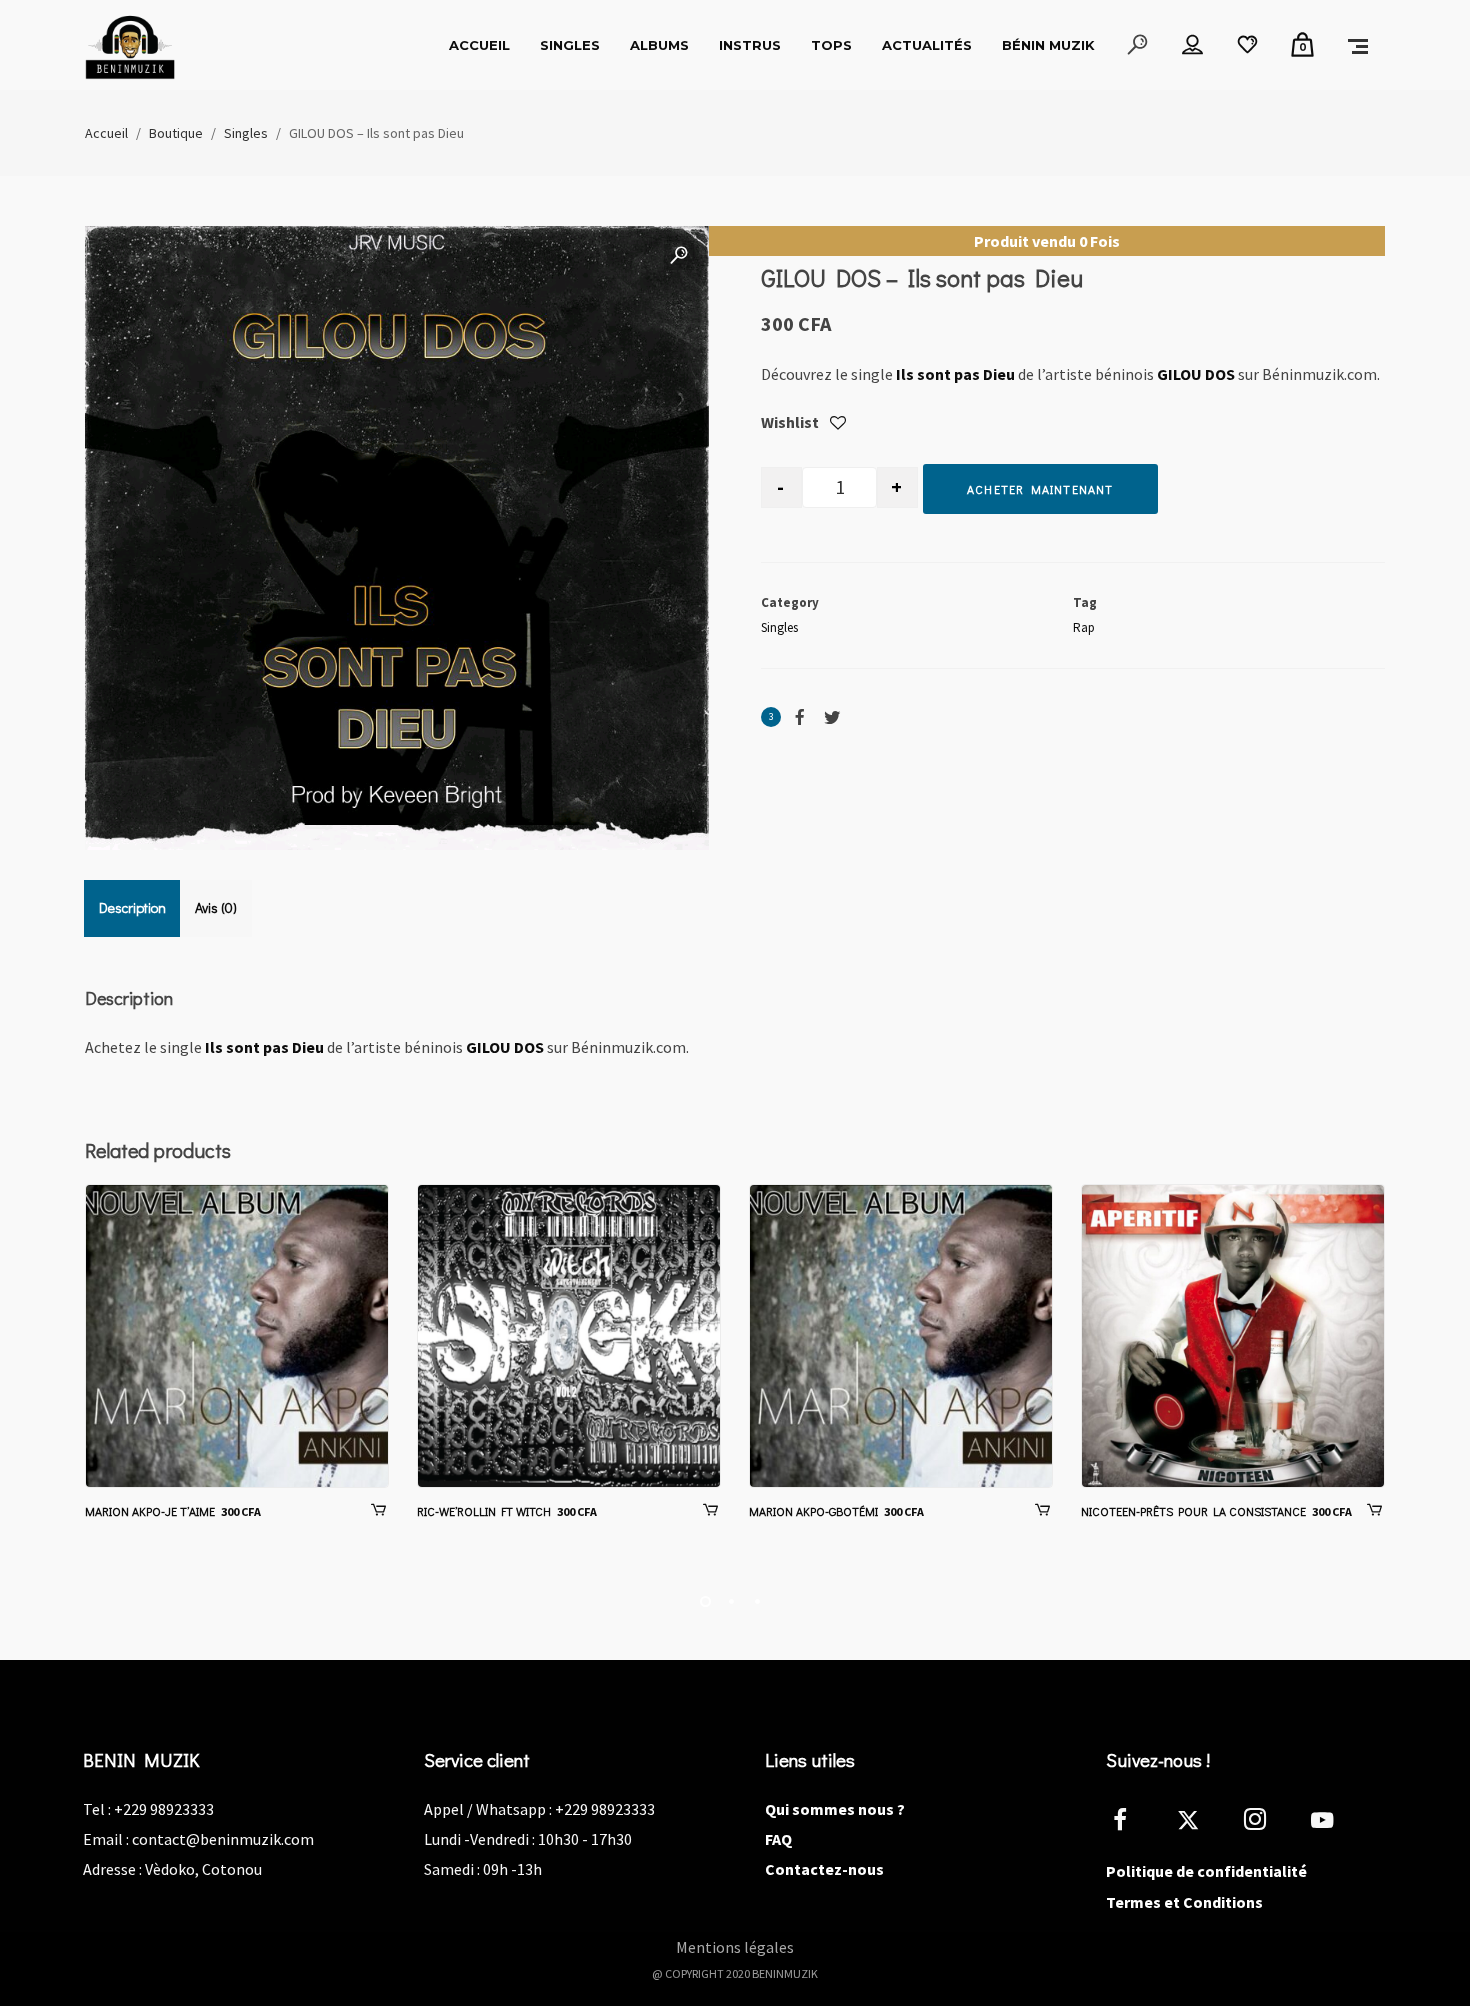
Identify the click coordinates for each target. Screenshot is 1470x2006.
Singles (779, 627)
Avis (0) (216, 907)
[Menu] (1358, 45)
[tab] (132, 908)
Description (132, 907)
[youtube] (1322, 1831)
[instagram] (1266, 1822)
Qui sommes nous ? (835, 1809)
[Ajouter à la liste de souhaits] (838, 424)
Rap (1084, 627)
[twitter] (1199, 1822)
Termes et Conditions (1184, 1902)
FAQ (778, 1839)
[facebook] (1131, 1822)
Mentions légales (735, 1947)
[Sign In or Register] (1192, 45)
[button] (679, 256)
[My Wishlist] (1247, 45)
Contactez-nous (824, 1869)
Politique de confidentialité (1206, 1871)
